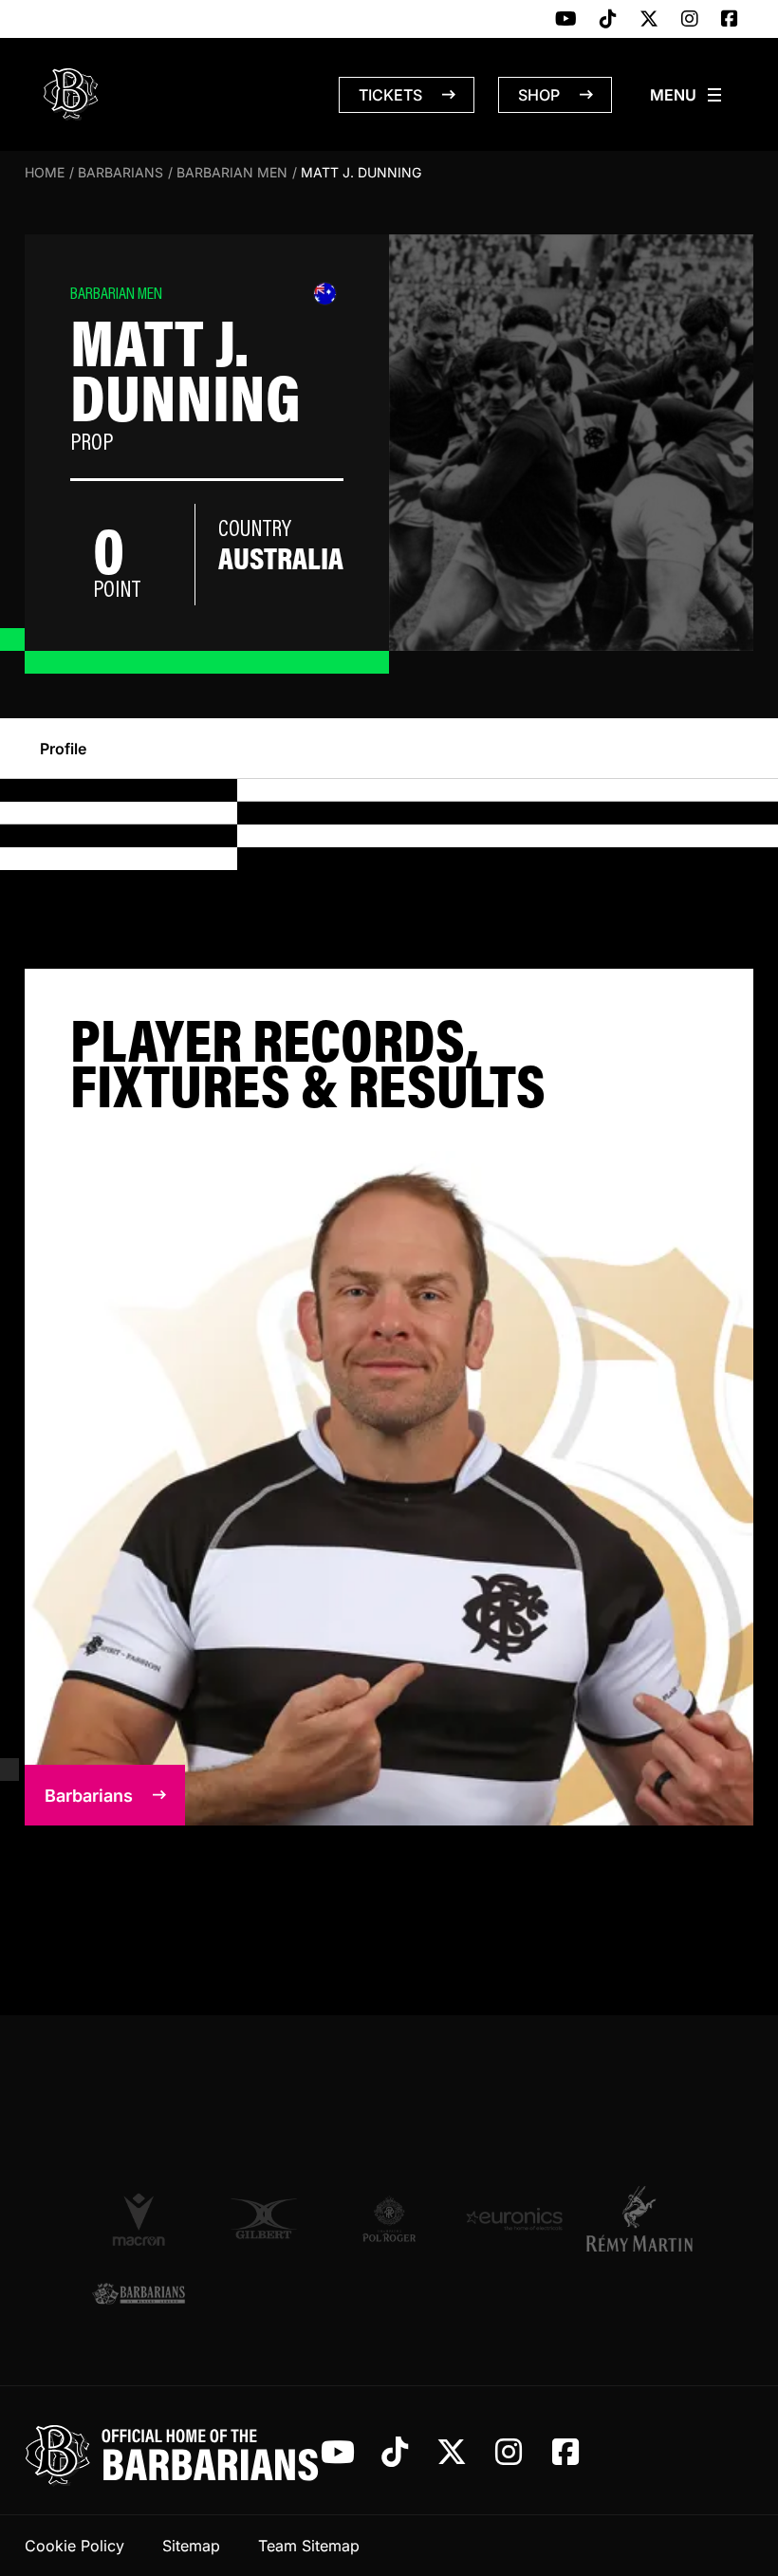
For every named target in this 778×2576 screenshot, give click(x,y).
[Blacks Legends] (139, 2295)
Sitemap (191, 2546)
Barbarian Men (232, 172)
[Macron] (139, 2218)
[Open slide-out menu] (687, 95)
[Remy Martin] (639, 2218)
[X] (649, 20)
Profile (63, 749)
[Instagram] (690, 20)
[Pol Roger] (389, 2219)
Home (45, 172)
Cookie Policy (74, 2546)
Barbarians (120, 172)
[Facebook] (730, 20)
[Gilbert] (264, 2219)
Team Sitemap (309, 2546)
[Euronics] (514, 2219)
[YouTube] (566, 20)
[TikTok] (608, 20)
